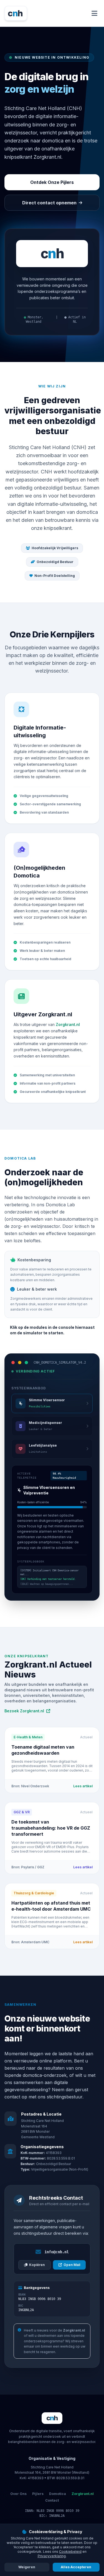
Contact (52, 2500)
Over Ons (18, 2494)
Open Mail (72, 2265)
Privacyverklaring (52, 2556)
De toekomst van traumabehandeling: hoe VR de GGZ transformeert (51, 1828)
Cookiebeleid (70, 2552)
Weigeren (27, 2567)
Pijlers (38, 2494)
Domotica (58, 2494)
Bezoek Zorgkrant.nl (24, 1711)
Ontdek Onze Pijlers (52, 182)
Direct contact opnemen (49, 203)
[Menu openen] (94, 13)
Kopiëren (37, 2265)
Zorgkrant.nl (68, 1024)
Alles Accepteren (76, 2567)
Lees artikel (83, 1786)
